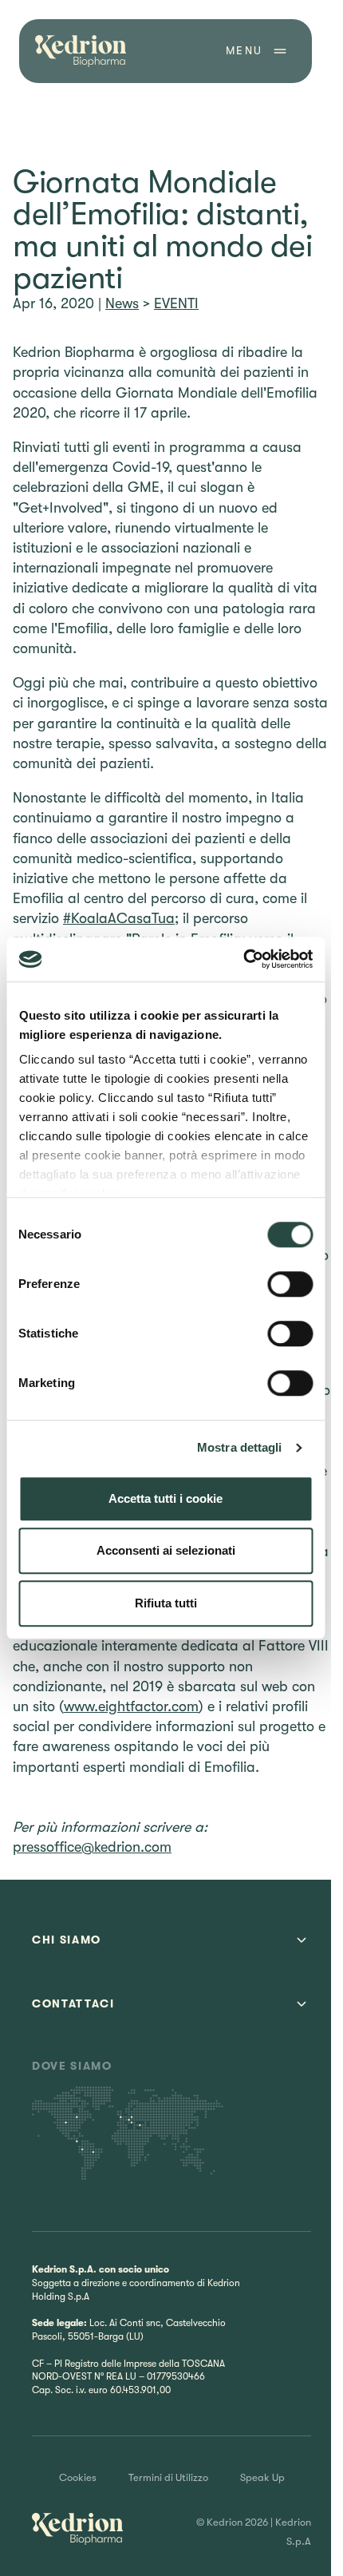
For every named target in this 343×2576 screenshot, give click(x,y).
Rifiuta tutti (166, 1603)
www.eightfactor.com (131, 1706)
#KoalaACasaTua (119, 918)
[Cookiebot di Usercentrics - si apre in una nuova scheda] (243, 959)
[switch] (290, 1284)
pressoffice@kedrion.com (92, 1847)
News (122, 303)
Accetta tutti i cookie (166, 1498)
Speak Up (262, 2477)
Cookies (78, 2477)
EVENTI (176, 303)
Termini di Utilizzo (168, 2477)
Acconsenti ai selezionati (166, 1550)
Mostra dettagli (240, 1447)
